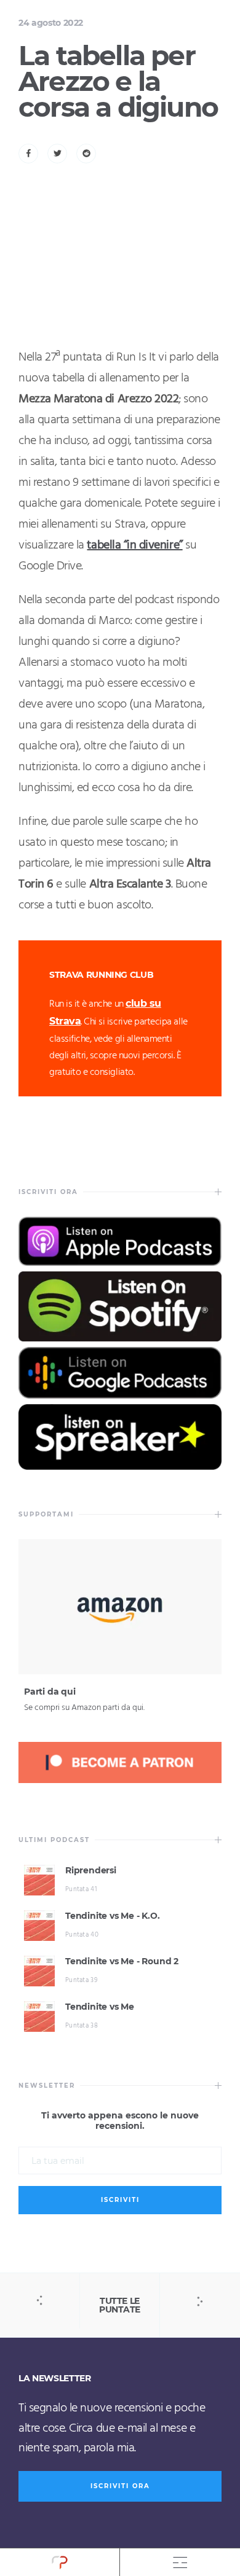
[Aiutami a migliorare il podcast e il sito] (120, 1671)
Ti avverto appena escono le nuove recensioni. (120, 2121)
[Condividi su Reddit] (86, 154)
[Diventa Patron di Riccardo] (120, 1781)
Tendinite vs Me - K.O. (113, 1916)
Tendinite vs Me (100, 2007)
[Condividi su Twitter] (57, 154)
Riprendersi (91, 1870)
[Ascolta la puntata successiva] (200, 2301)
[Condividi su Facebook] (28, 154)
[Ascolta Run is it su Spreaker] (120, 1467)
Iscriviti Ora (120, 2486)
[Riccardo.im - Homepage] (60, 2562)
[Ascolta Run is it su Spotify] (120, 1338)
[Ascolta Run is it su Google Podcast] (120, 1395)
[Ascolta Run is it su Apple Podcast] (120, 1263)
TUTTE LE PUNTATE (120, 2305)
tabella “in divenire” (134, 545)
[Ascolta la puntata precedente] (40, 2301)
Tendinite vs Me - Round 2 (122, 1961)
